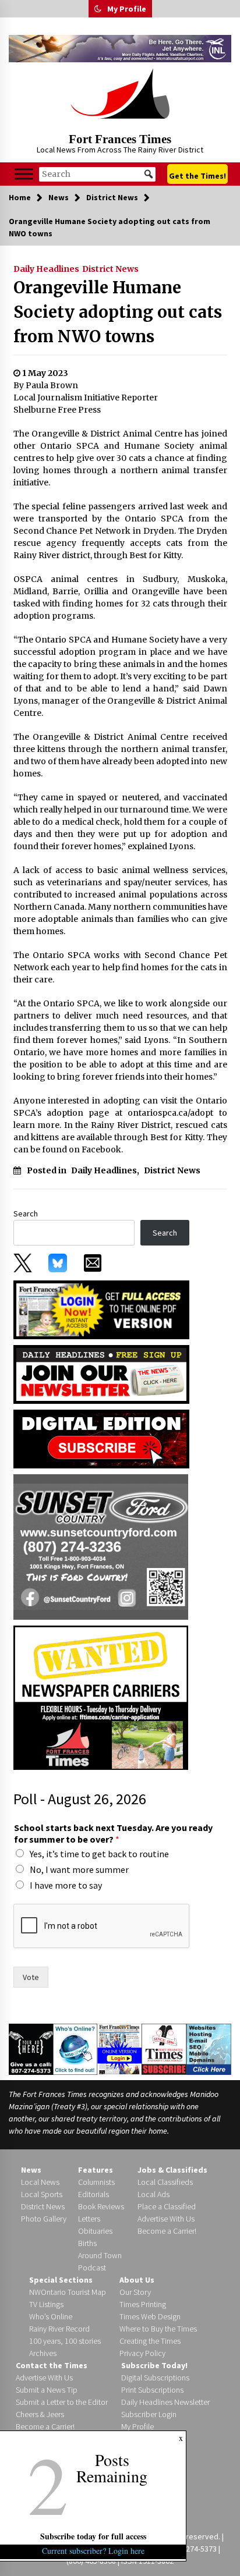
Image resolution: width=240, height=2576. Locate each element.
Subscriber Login (149, 2414)
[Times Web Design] (209, 2048)
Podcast (92, 2268)
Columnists (96, 2182)
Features (96, 2170)
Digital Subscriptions (155, 2378)
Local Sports (42, 2194)
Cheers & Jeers (40, 2414)
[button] (98, 9)
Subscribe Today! (154, 2365)
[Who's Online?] (75, 2048)
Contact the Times (52, 2365)
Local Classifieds (165, 2182)
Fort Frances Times (120, 139)
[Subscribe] (164, 2049)
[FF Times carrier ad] (101, 1697)
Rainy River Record (59, 2329)
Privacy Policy (142, 2353)
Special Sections (61, 2280)
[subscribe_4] (101, 1373)
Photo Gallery (44, 2219)
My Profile (127, 9)
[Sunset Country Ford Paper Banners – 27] (101, 1546)
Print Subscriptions (152, 2390)
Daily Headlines (46, 269)
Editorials (93, 2194)
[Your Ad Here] (31, 2049)
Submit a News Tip (47, 2390)
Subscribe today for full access (93, 2536)
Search (26, 1214)
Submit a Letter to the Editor (62, 2402)
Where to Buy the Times (158, 2329)
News (31, 2170)
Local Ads (153, 2194)
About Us (137, 2280)
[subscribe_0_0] (101, 1309)
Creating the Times (150, 2341)
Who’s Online (51, 2316)
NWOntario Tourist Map (68, 2292)
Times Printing (143, 2304)
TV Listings (46, 2304)
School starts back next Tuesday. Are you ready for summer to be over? (113, 1834)
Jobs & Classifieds (172, 2170)
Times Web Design (150, 2316)
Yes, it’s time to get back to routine (99, 1854)
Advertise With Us (166, 2219)
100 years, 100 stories (65, 2341)
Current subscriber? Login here (93, 2551)
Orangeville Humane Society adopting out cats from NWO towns (118, 312)
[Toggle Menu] (24, 174)
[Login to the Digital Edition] (119, 2048)
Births (87, 2243)
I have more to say (66, 1885)
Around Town (100, 2255)
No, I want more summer (79, 1869)
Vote (31, 1977)
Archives (43, 2353)
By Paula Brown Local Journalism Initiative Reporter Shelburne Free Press (86, 398)
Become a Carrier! (167, 2231)
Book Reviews (101, 2206)
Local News (40, 2182)
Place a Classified (167, 2206)
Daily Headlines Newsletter (165, 2402)
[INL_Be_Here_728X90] (120, 49)
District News (110, 269)
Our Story (135, 2292)
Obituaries (95, 2231)
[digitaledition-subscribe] (101, 1438)
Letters (89, 2219)
